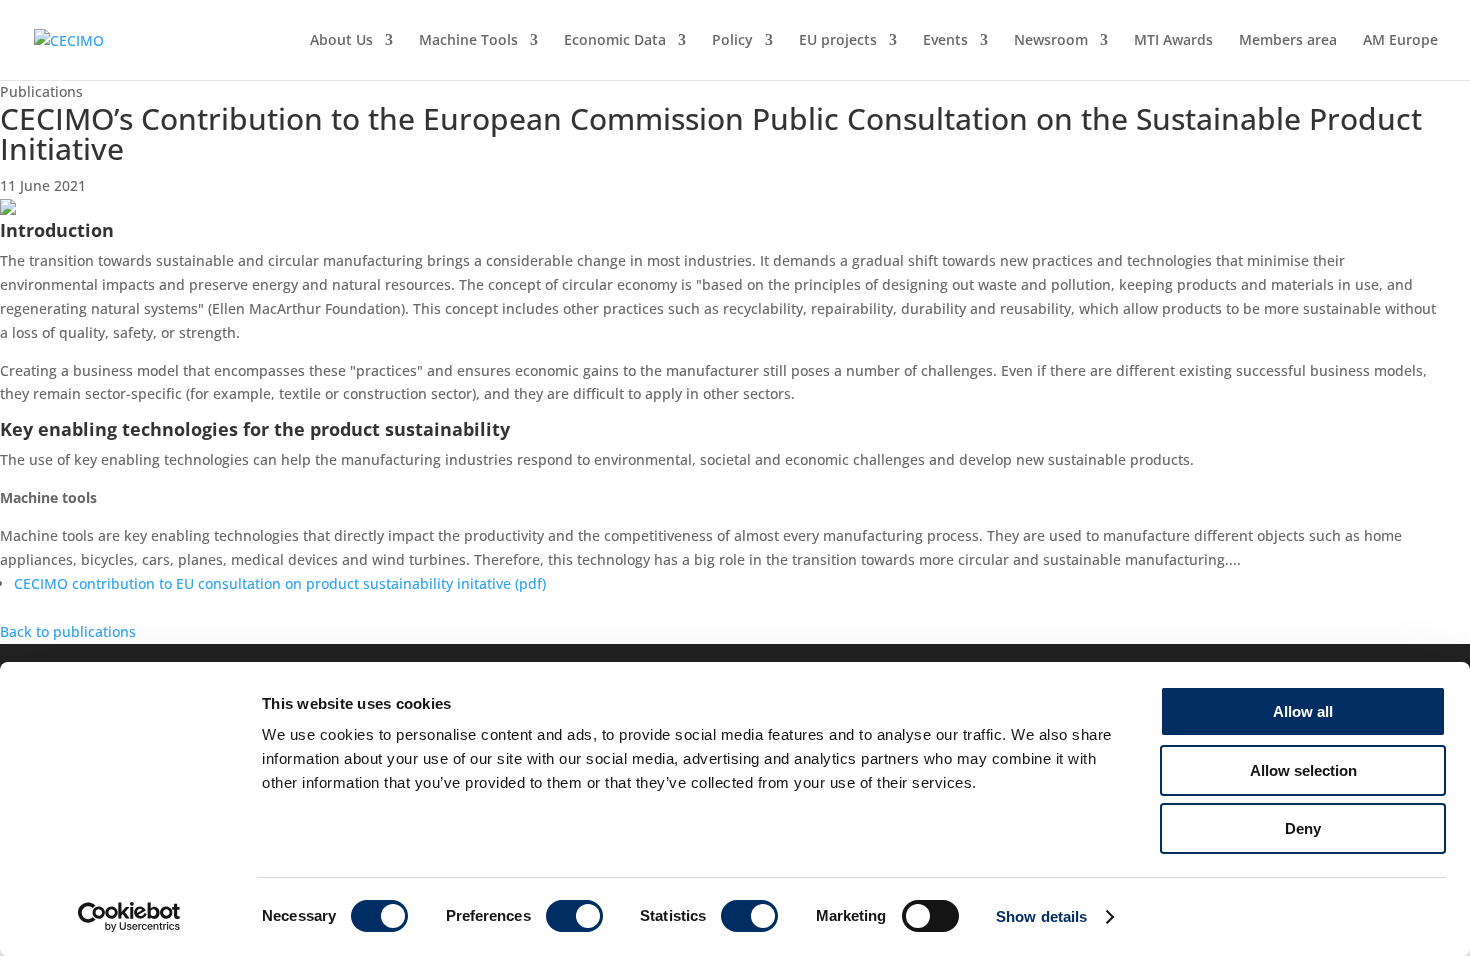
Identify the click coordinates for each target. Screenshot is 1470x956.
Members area (1288, 41)
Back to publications (68, 631)
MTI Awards (1173, 41)
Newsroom (1051, 41)
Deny (1303, 828)
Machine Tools (468, 41)
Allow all (1303, 711)
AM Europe (1400, 41)
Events (945, 41)
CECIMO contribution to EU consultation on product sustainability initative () (280, 583)
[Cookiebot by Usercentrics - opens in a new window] (129, 917)
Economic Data (615, 41)
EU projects (838, 41)
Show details (1041, 916)
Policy (732, 41)
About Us (341, 41)
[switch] (574, 916)
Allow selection (1303, 770)
